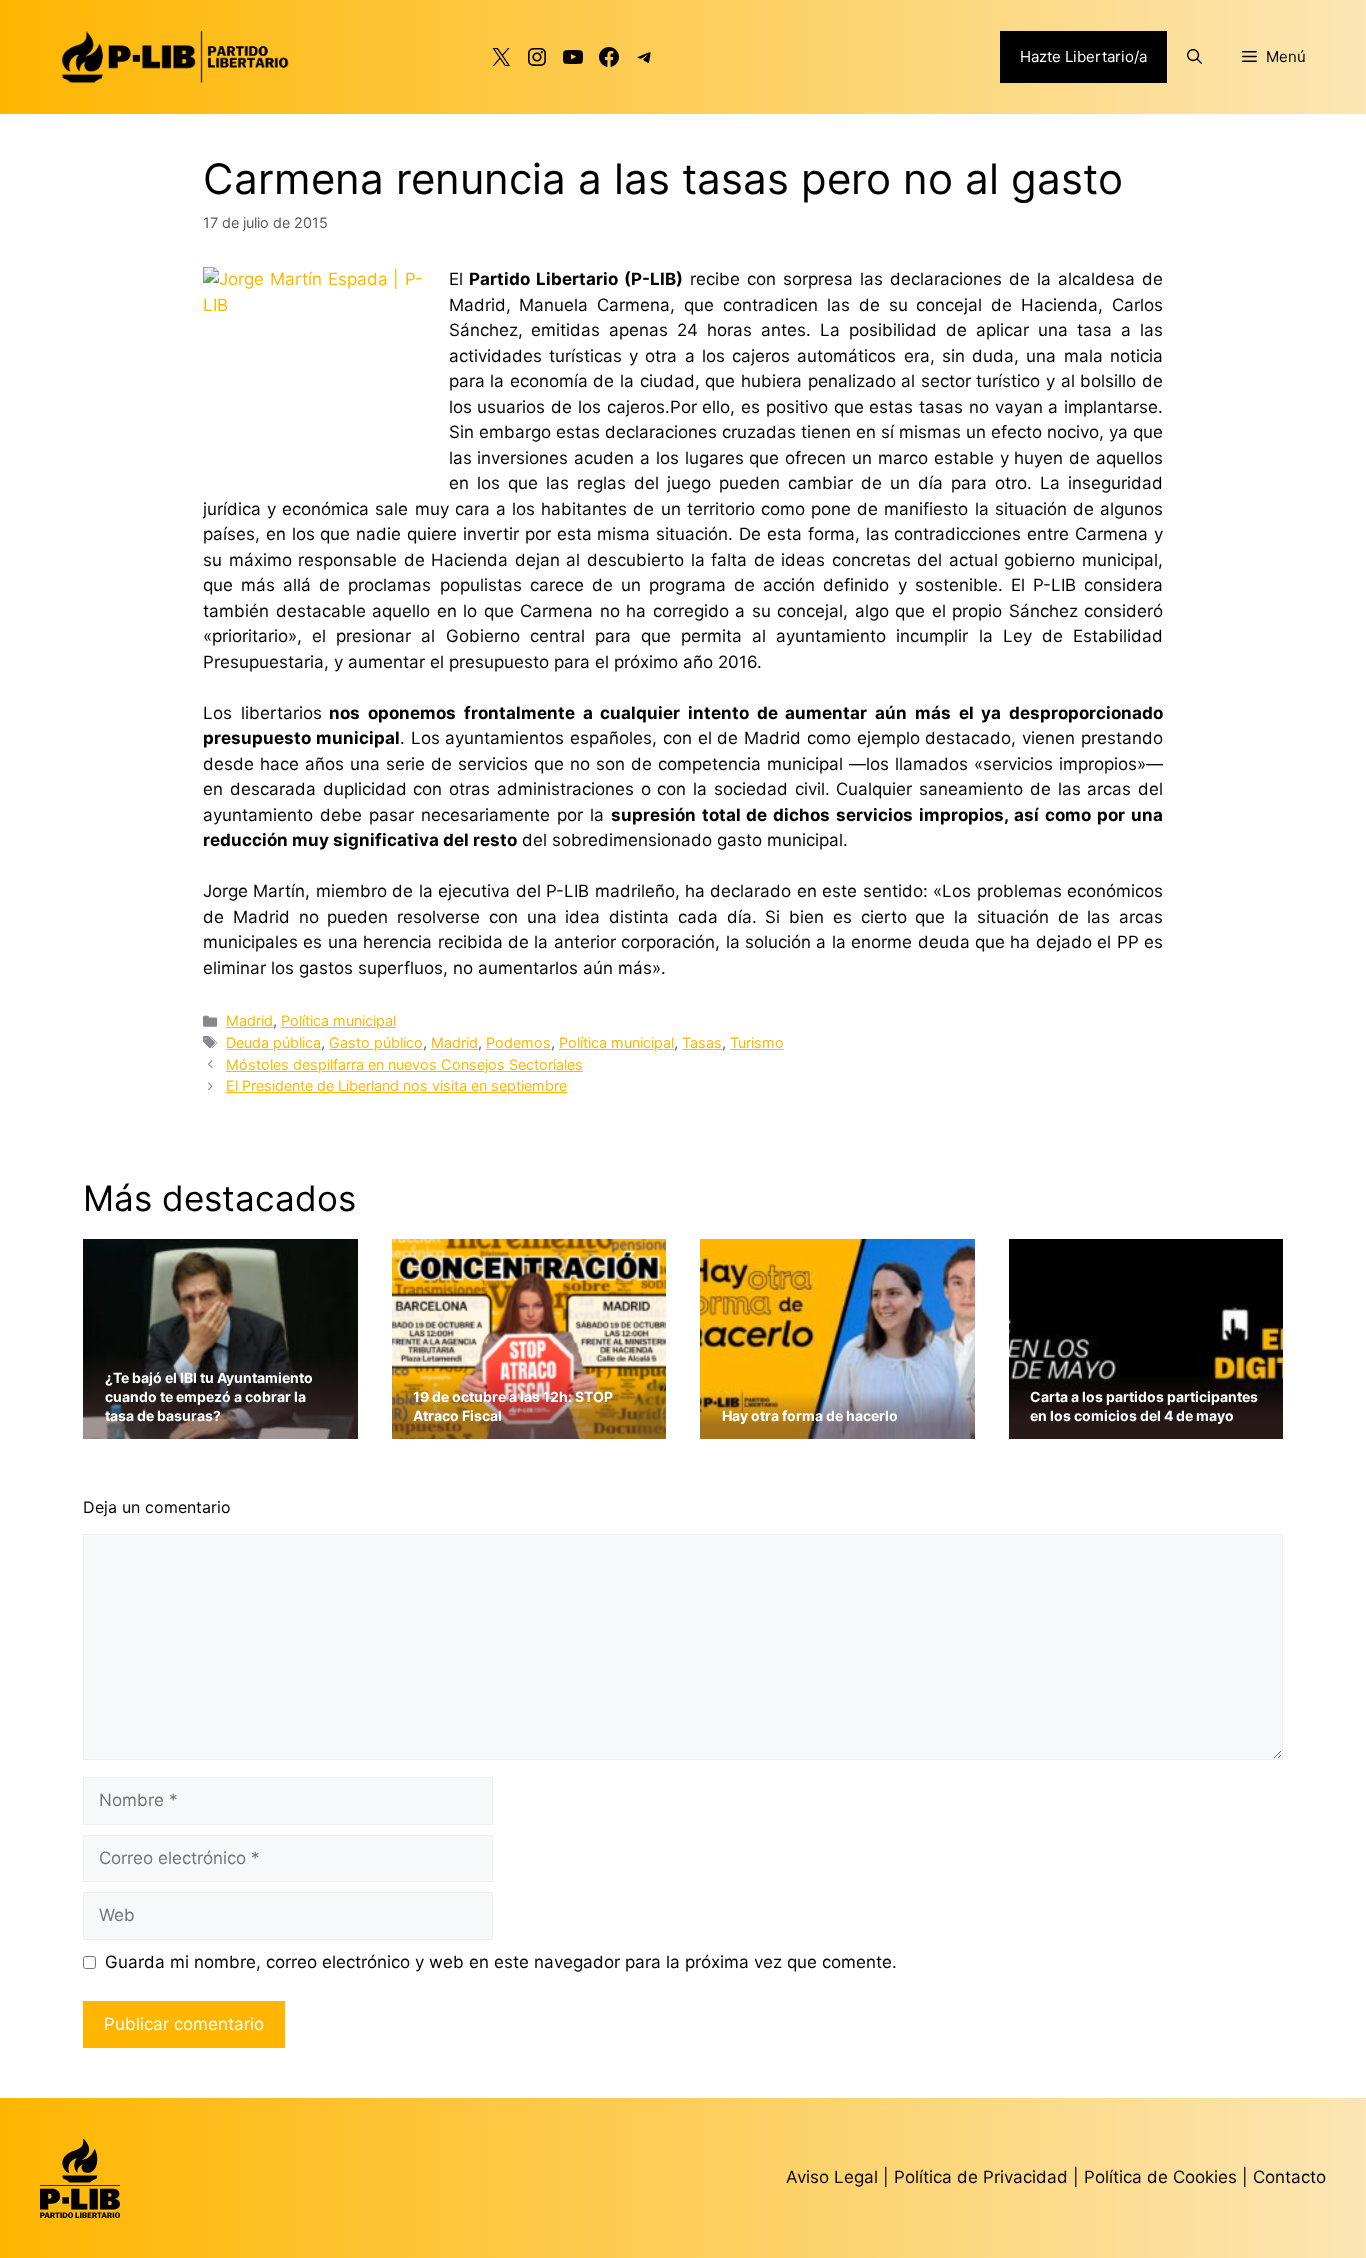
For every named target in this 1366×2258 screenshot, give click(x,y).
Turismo (757, 1042)
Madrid (249, 1020)
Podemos (518, 1042)
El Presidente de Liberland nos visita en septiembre (396, 1085)
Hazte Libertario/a (1083, 56)
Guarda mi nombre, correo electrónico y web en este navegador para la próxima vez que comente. (501, 1962)
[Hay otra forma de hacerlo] (837, 1425)
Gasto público (376, 1042)
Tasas (702, 1042)
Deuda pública (273, 1042)
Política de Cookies (1160, 2177)
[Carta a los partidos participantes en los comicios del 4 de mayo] (1146, 1425)
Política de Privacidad (983, 2177)
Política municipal (338, 1020)
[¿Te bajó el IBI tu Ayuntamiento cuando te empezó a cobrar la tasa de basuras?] (220, 1425)
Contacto (1289, 2177)
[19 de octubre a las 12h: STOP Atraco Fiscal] (529, 1425)
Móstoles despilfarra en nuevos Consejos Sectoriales (404, 1064)
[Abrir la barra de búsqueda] (1194, 57)
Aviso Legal (832, 2177)
